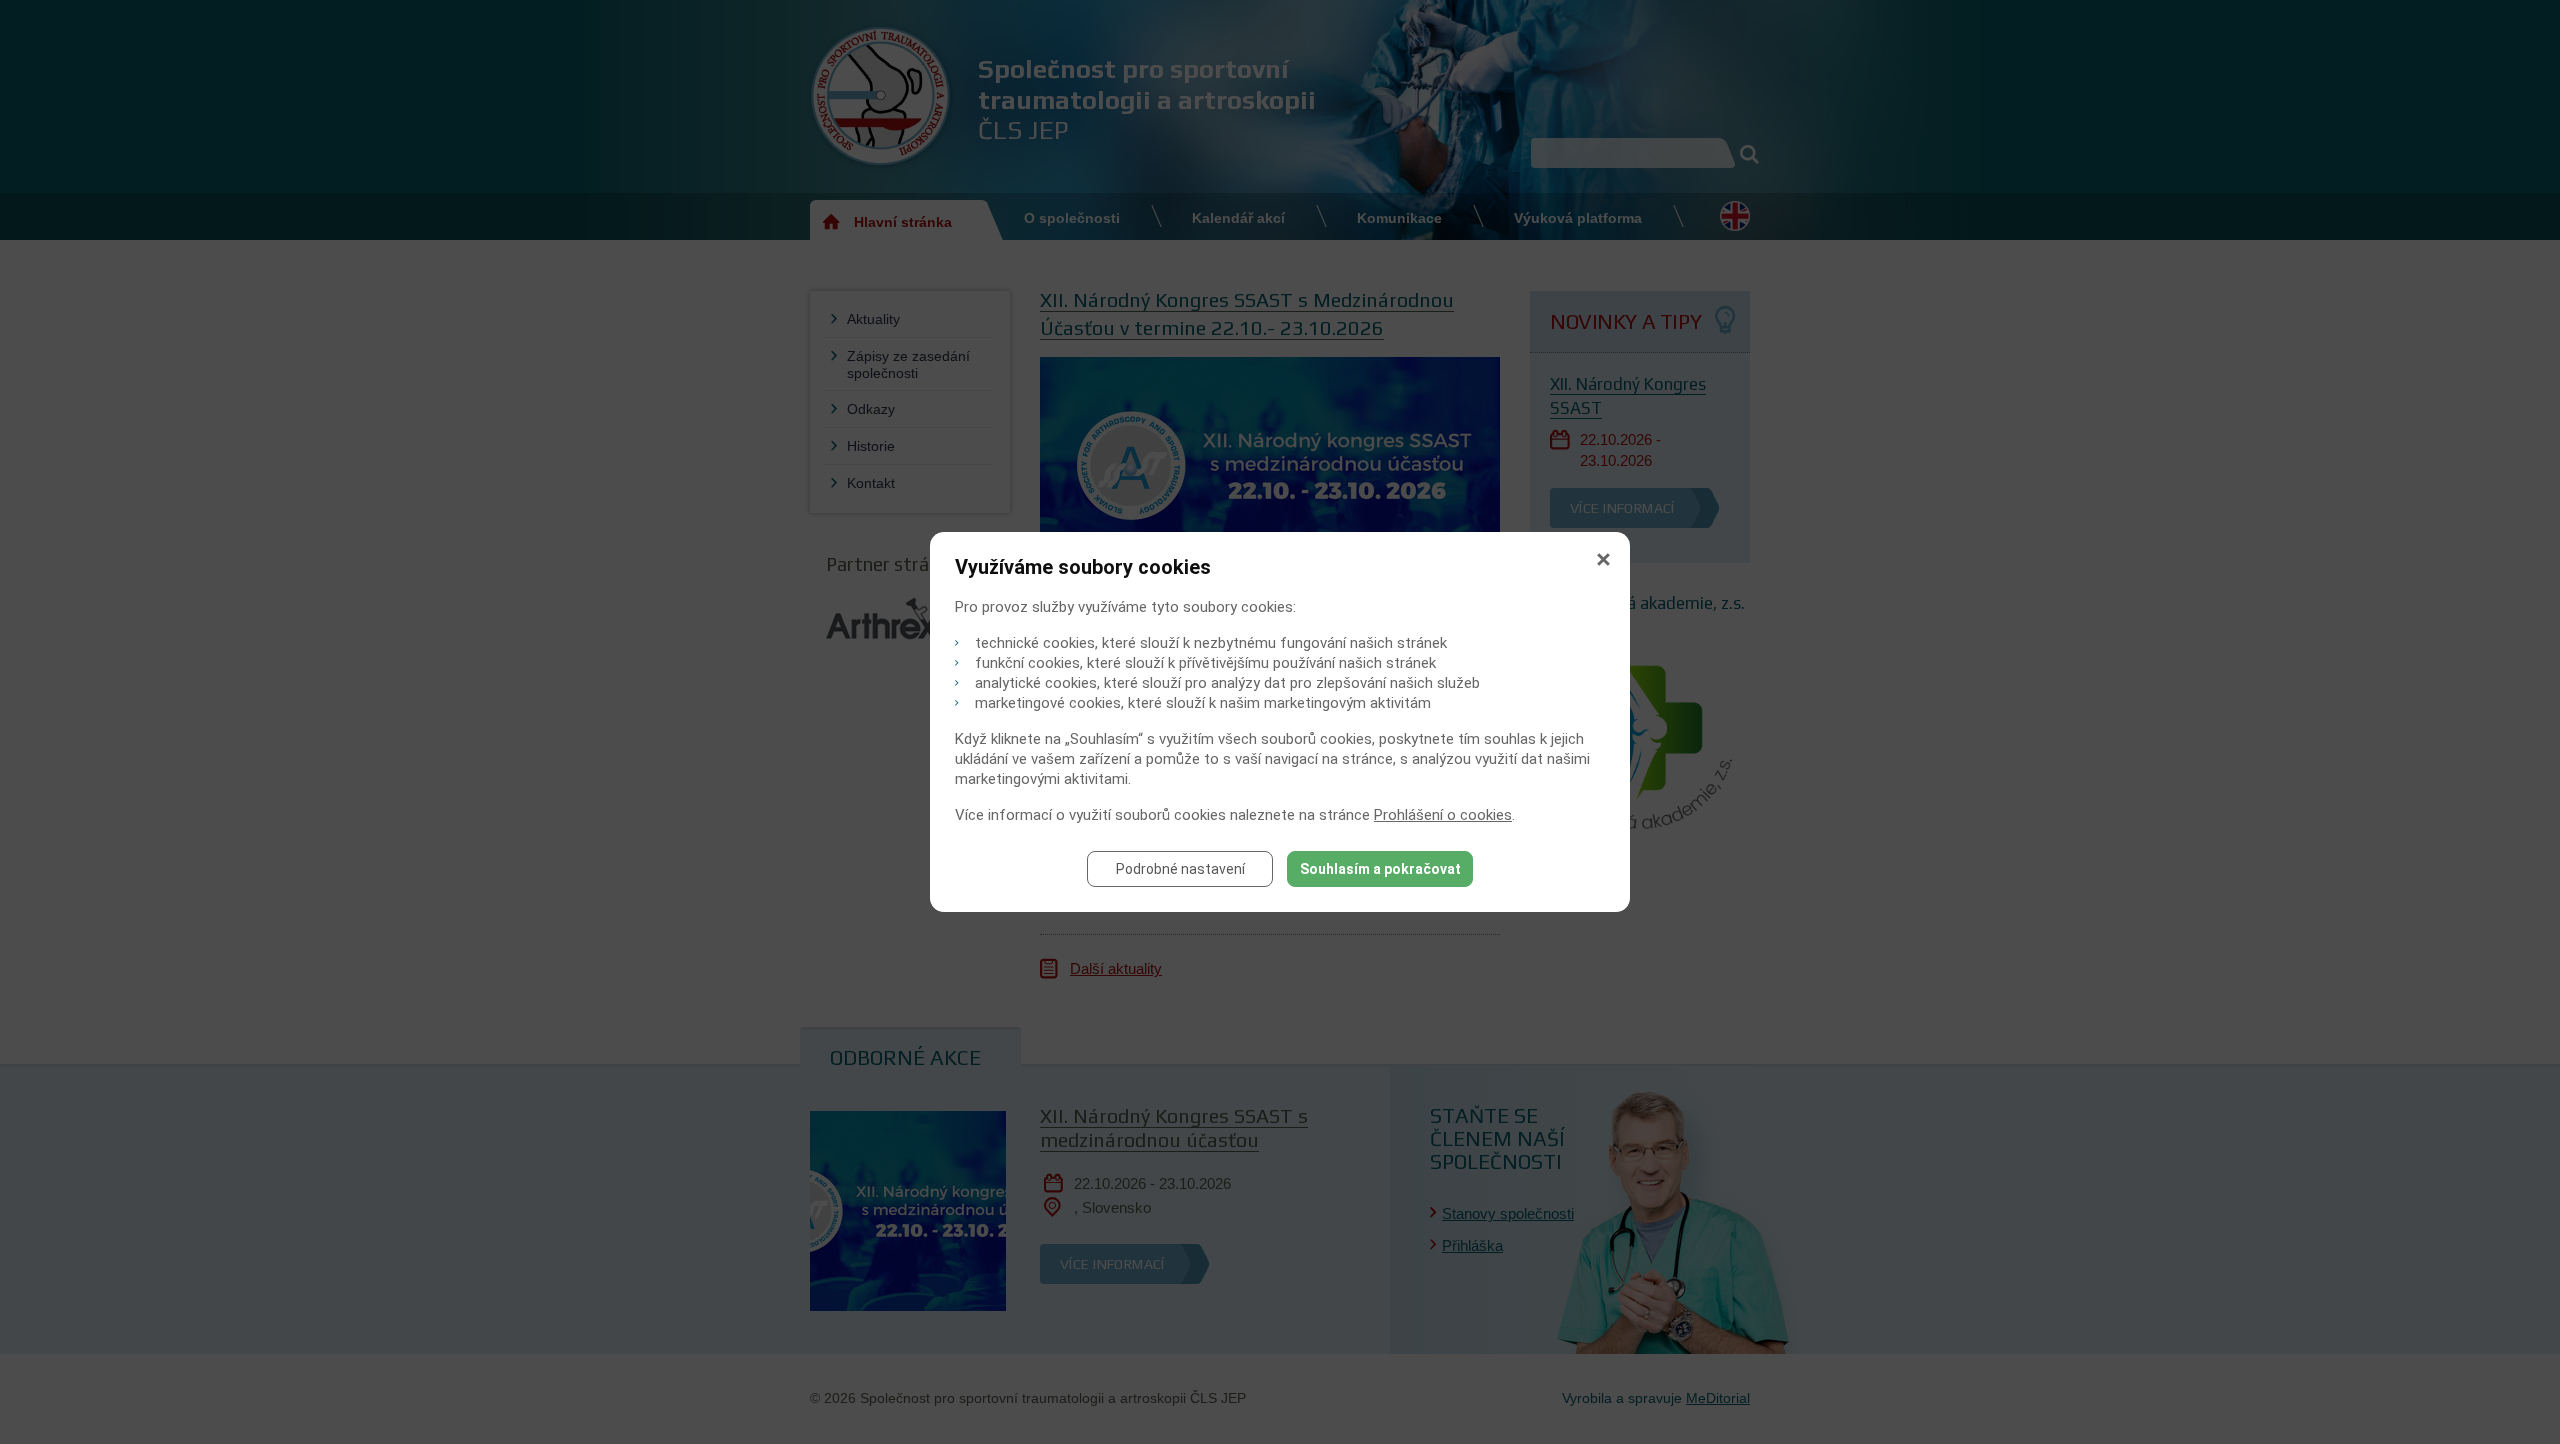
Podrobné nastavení (1180, 869)
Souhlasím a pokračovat (1380, 869)
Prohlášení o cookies (1443, 815)
